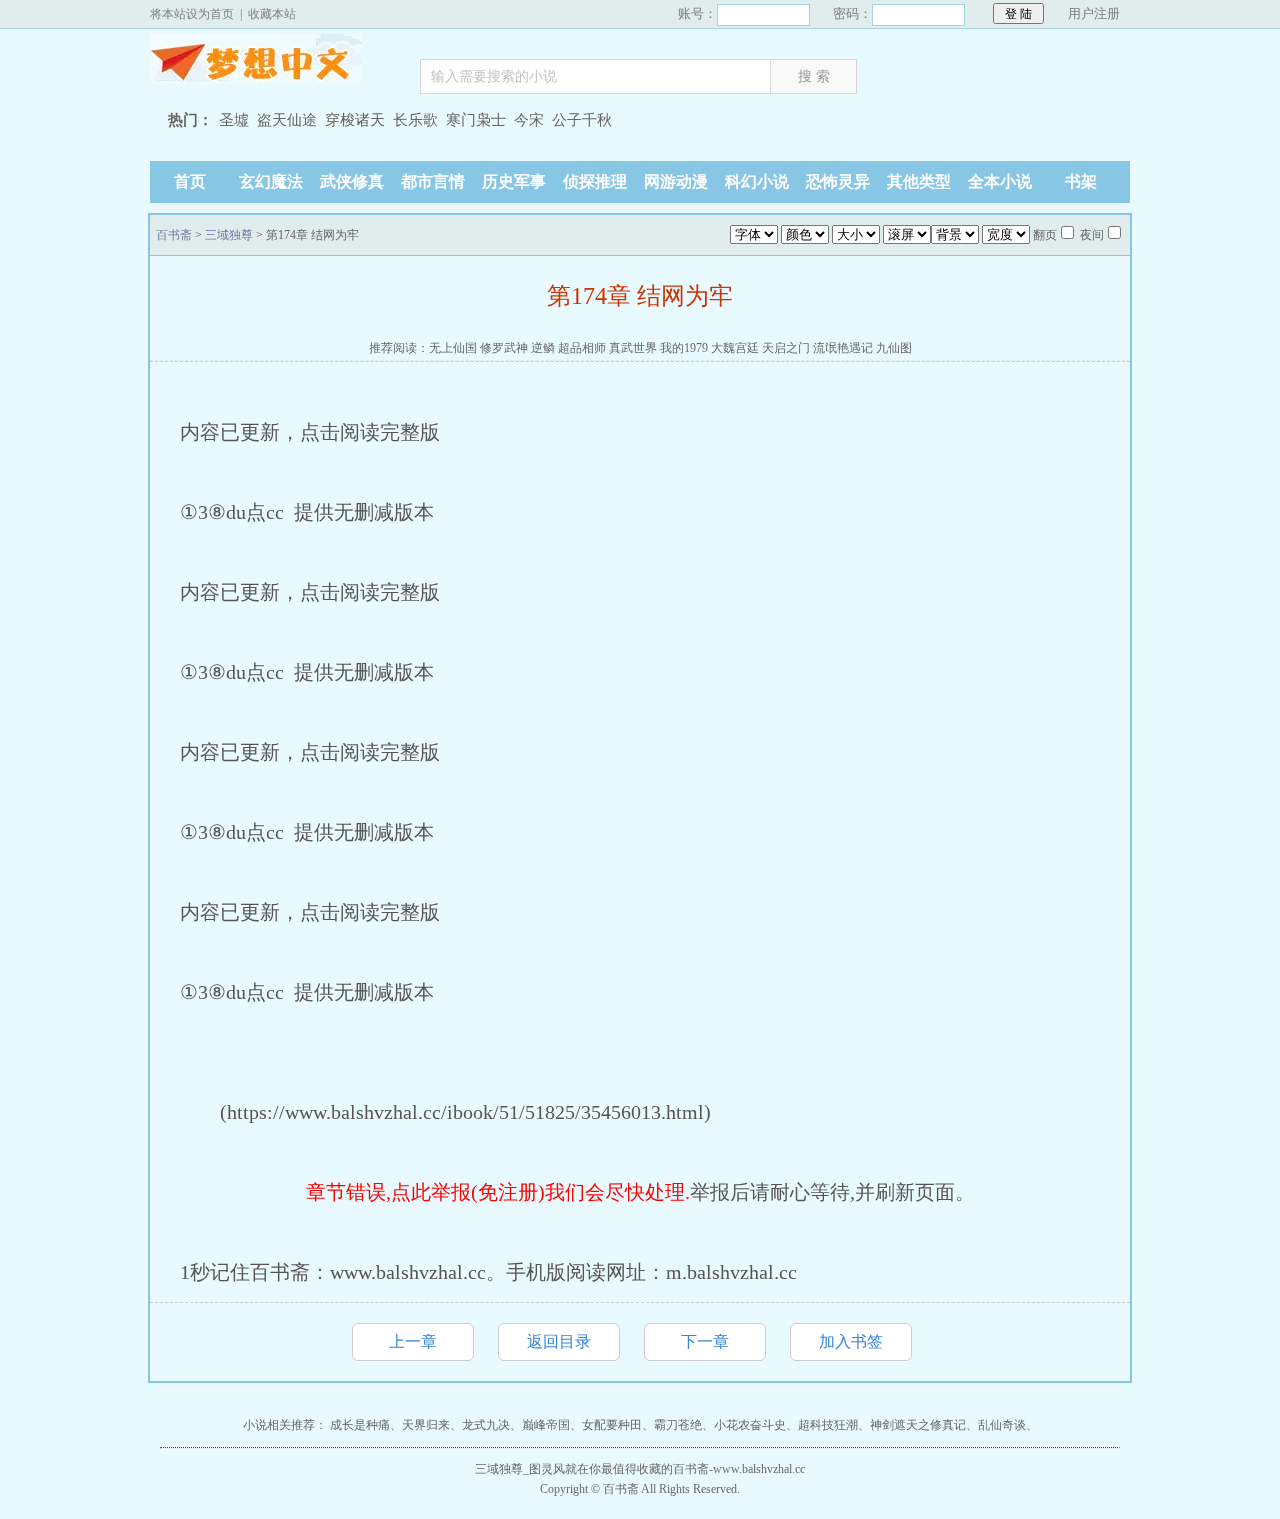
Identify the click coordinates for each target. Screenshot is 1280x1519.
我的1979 (684, 348)
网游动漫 (676, 181)
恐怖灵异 (838, 181)
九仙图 (894, 348)
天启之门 (786, 348)
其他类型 (919, 181)
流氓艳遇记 (843, 348)
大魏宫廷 (735, 348)
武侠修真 (352, 181)
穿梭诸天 (355, 120)
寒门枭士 (476, 120)
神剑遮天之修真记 (918, 1425)
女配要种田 (612, 1425)
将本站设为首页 (192, 14)
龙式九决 (486, 1425)
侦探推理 (595, 181)
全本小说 (1000, 181)
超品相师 (582, 348)
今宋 (529, 120)
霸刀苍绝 (678, 1425)
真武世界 (633, 348)
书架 (1081, 181)
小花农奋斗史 (750, 1425)
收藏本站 (272, 14)
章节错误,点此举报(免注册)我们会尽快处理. (498, 1192)
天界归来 (426, 1425)
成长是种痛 (360, 1425)
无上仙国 (453, 348)
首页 (190, 181)
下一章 (705, 1341)
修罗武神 (504, 348)
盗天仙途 (287, 120)
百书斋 (275, 64)
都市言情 (433, 181)
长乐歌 (415, 120)
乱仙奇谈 (1002, 1425)
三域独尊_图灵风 (520, 1469)
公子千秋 (582, 120)
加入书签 (851, 1341)
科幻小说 (757, 181)
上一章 (413, 1341)
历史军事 (514, 181)
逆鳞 (543, 348)
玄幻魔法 (271, 181)
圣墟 (234, 120)
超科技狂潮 (828, 1425)
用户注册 (1094, 13)
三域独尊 (229, 235)
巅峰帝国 (546, 1425)
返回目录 (559, 1341)
